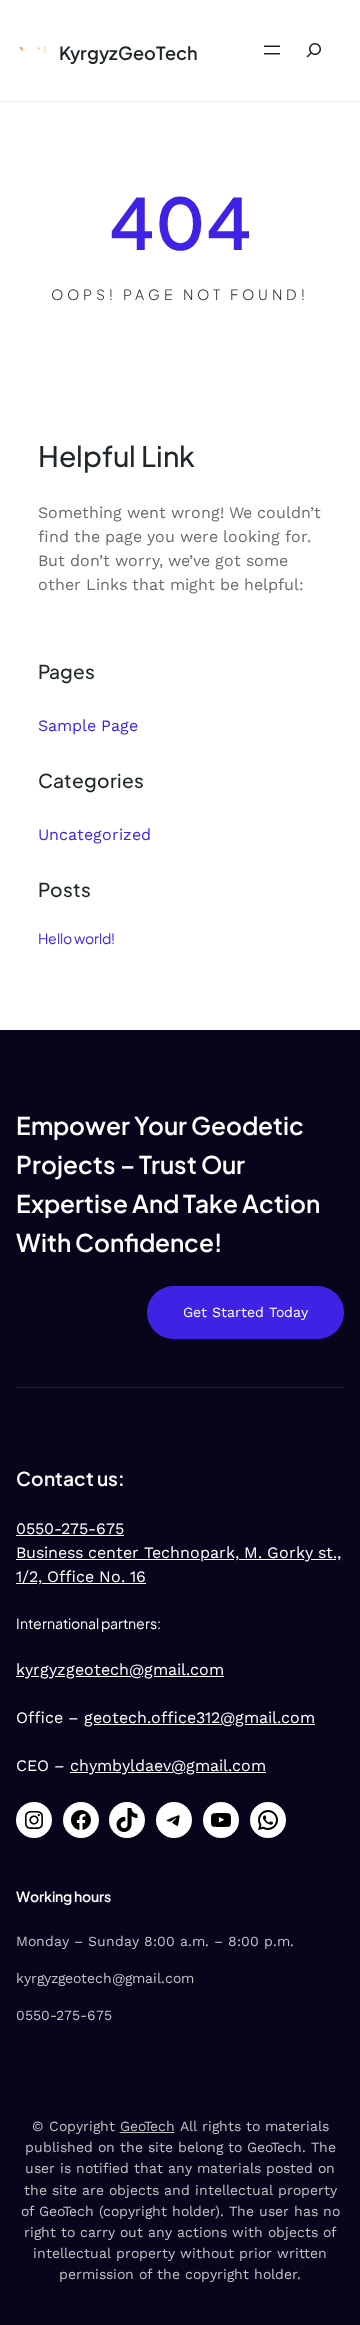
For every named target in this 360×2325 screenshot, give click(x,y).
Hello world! (76, 938)
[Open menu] (272, 50)
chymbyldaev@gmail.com (168, 1765)
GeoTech (147, 2126)
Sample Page (88, 725)
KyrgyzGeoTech (128, 52)
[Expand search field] (314, 50)
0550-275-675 (70, 1528)
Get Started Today (245, 1312)
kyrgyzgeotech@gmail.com (120, 1669)
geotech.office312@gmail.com (199, 1717)
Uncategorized (94, 834)
